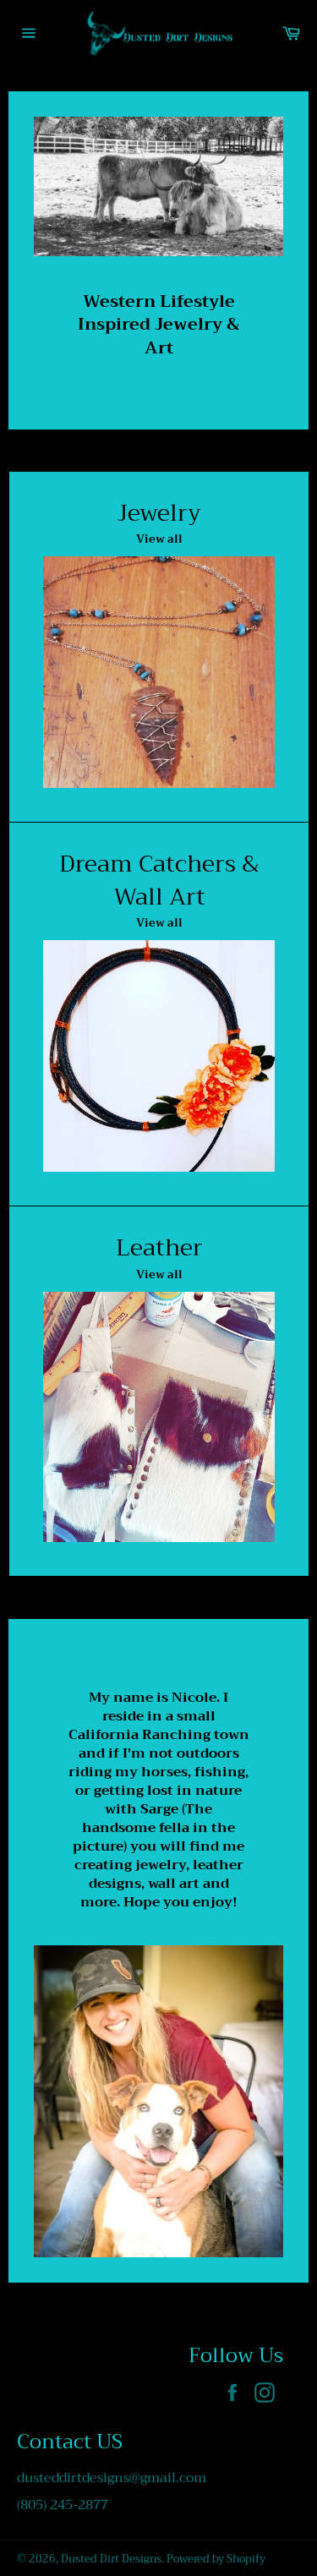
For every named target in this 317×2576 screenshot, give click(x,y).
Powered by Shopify (216, 2559)
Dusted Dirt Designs (111, 2559)
